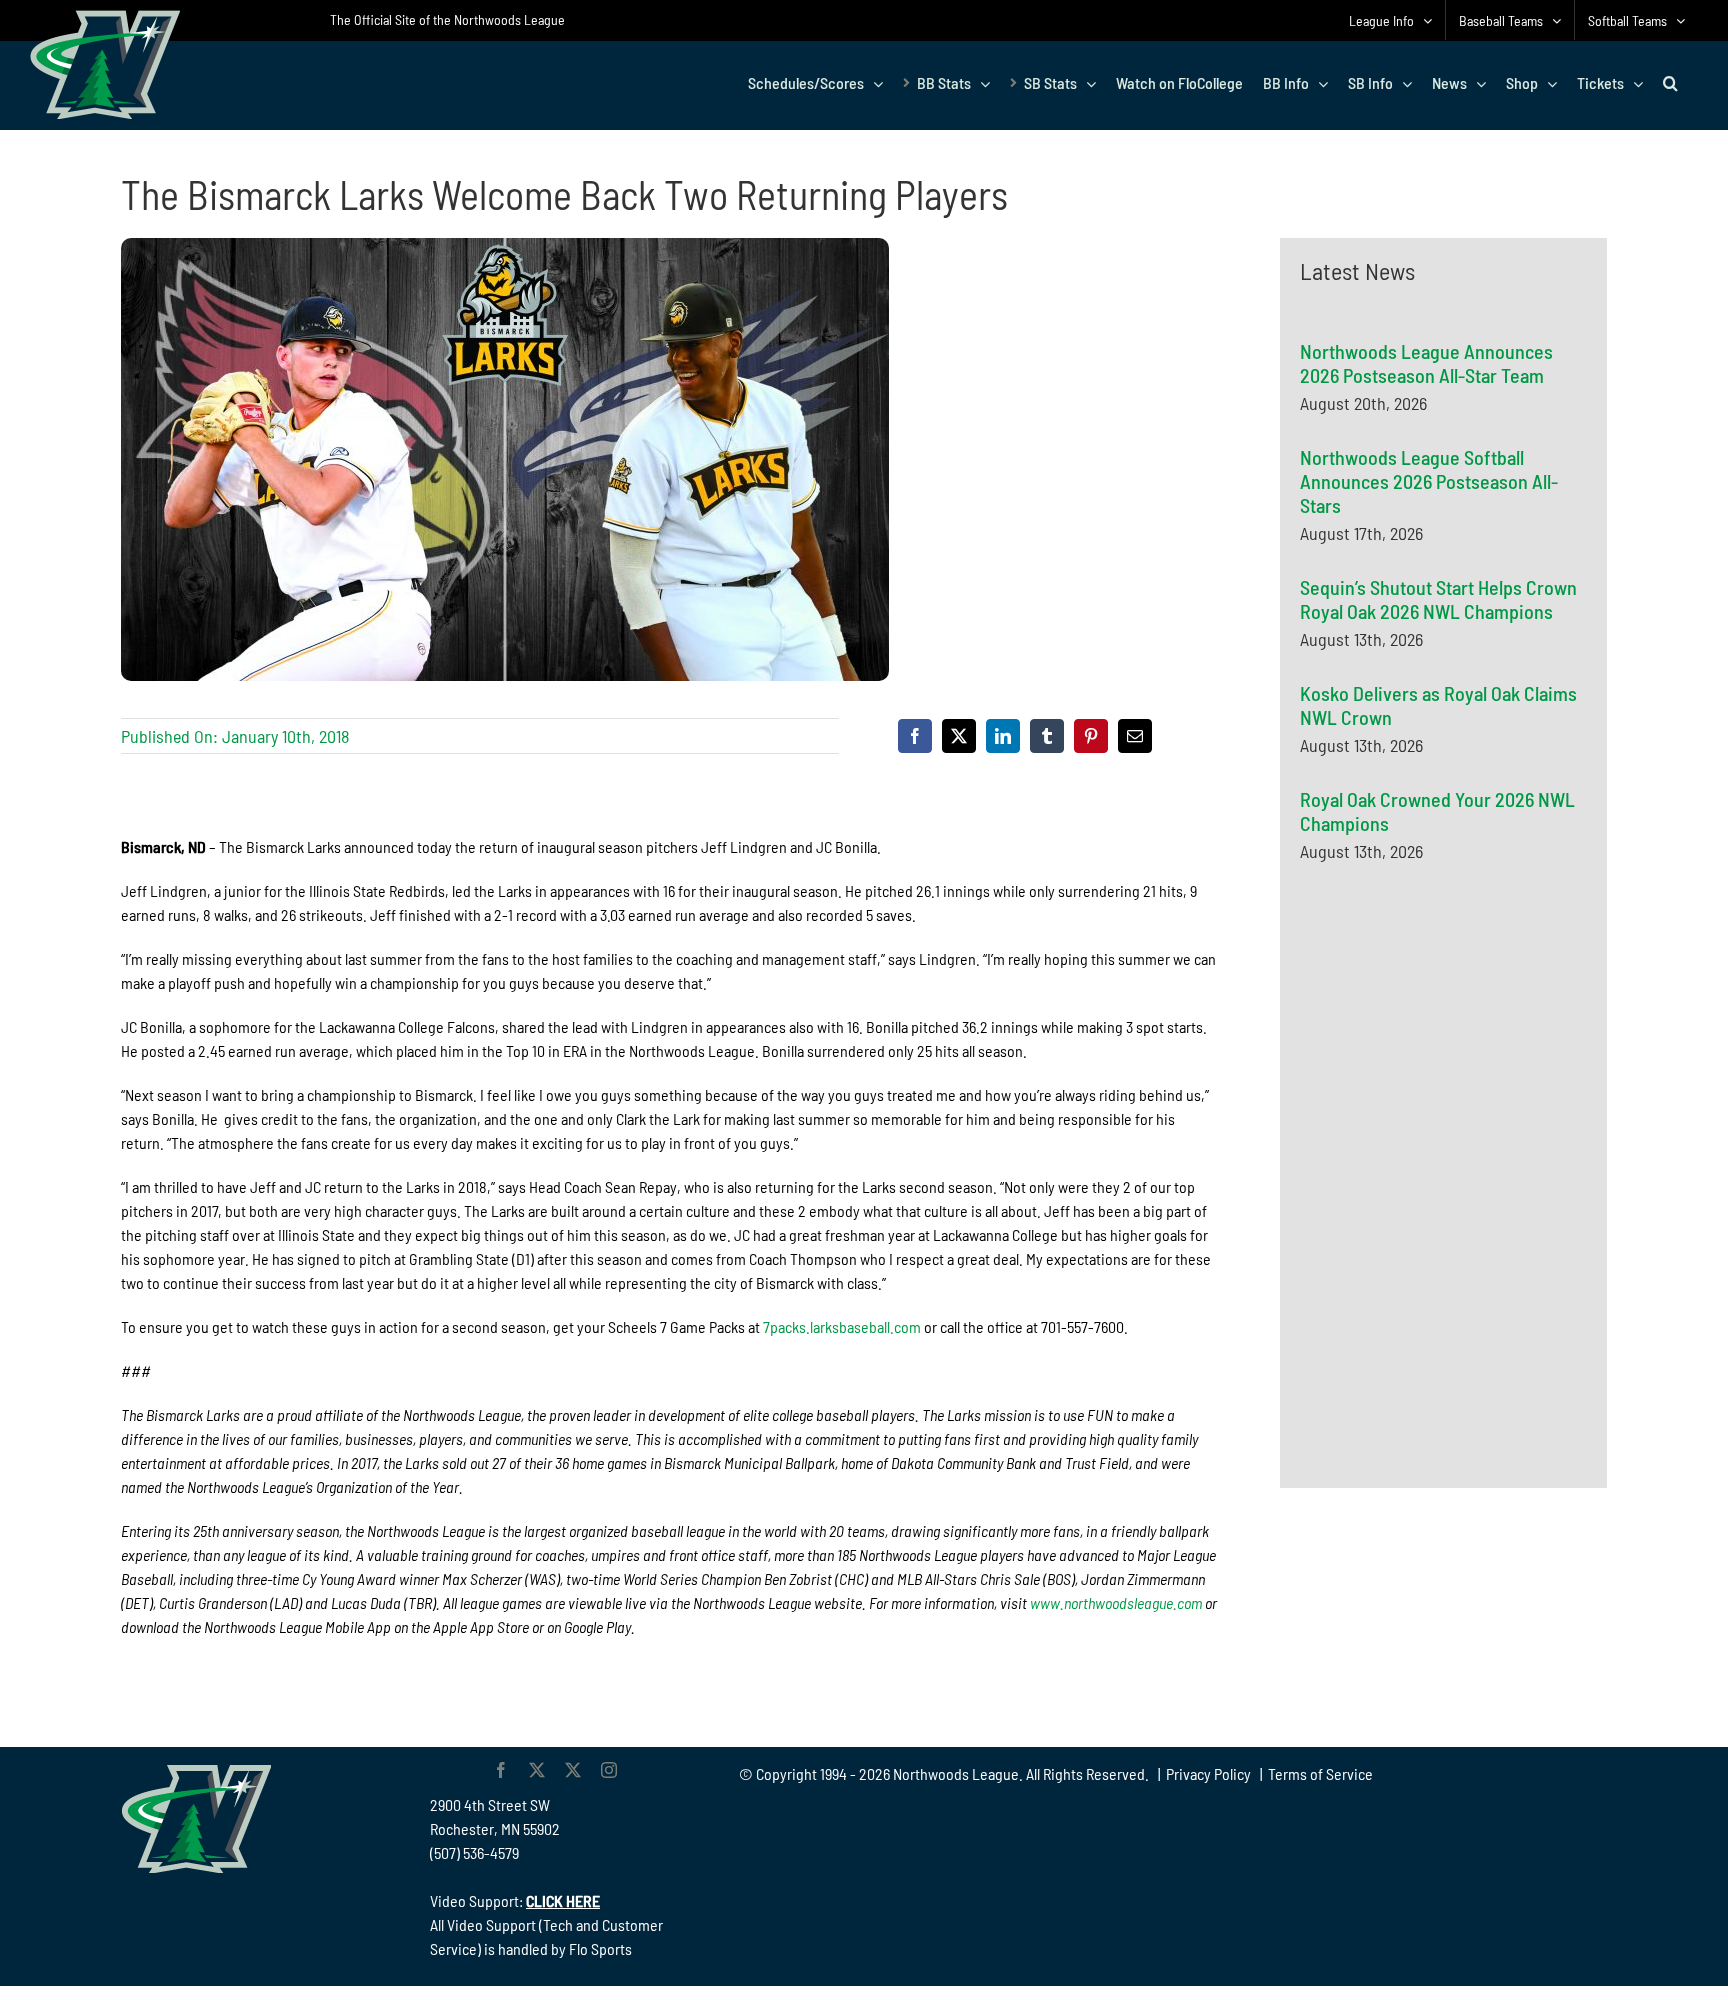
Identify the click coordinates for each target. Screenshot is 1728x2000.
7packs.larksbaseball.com (842, 1326)
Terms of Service (1320, 1773)
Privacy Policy (1208, 1773)
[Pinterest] (1091, 736)
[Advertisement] (1450, 1073)
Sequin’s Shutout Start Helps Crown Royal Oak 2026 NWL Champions (1438, 599)
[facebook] (501, 1770)
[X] (959, 736)
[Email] (1135, 736)
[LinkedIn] (1003, 736)
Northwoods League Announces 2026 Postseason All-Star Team (1426, 363)
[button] (1670, 83)
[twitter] (537, 1770)
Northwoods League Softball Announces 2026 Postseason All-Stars (1429, 481)
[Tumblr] (1047, 736)
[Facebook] (915, 736)
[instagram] (609, 1770)
